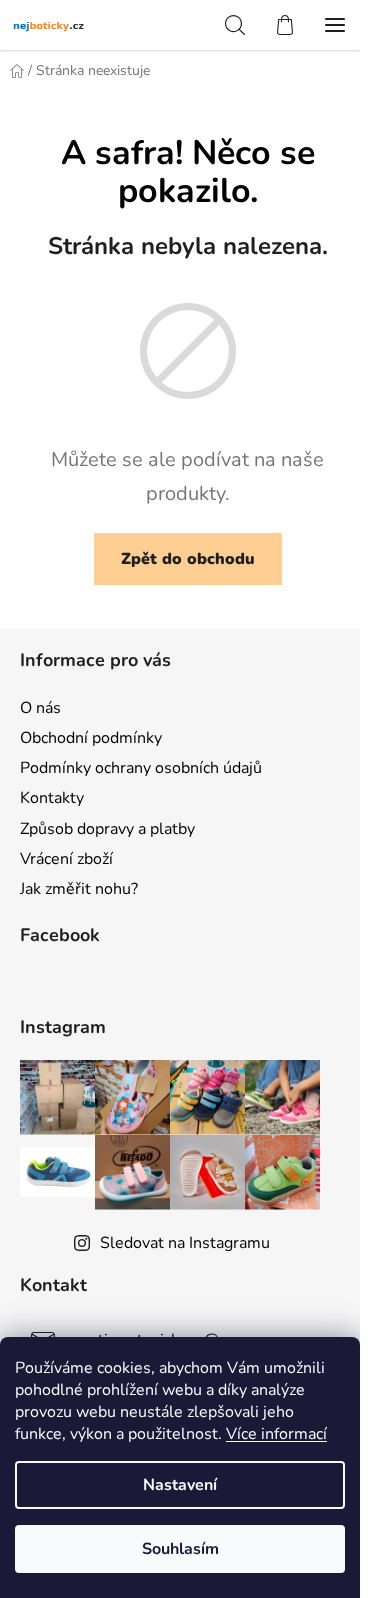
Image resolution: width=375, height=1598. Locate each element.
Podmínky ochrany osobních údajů (141, 768)
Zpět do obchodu (188, 559)
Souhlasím (180, 1549)
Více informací (276, 1434)
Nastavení (180, 1485)
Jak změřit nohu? (79, 889)
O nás (40, 708)
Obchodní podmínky (91, 738)
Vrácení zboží (66, 859)
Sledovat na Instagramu (185, 1243)
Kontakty (52, 798)
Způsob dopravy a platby (107, 829)
